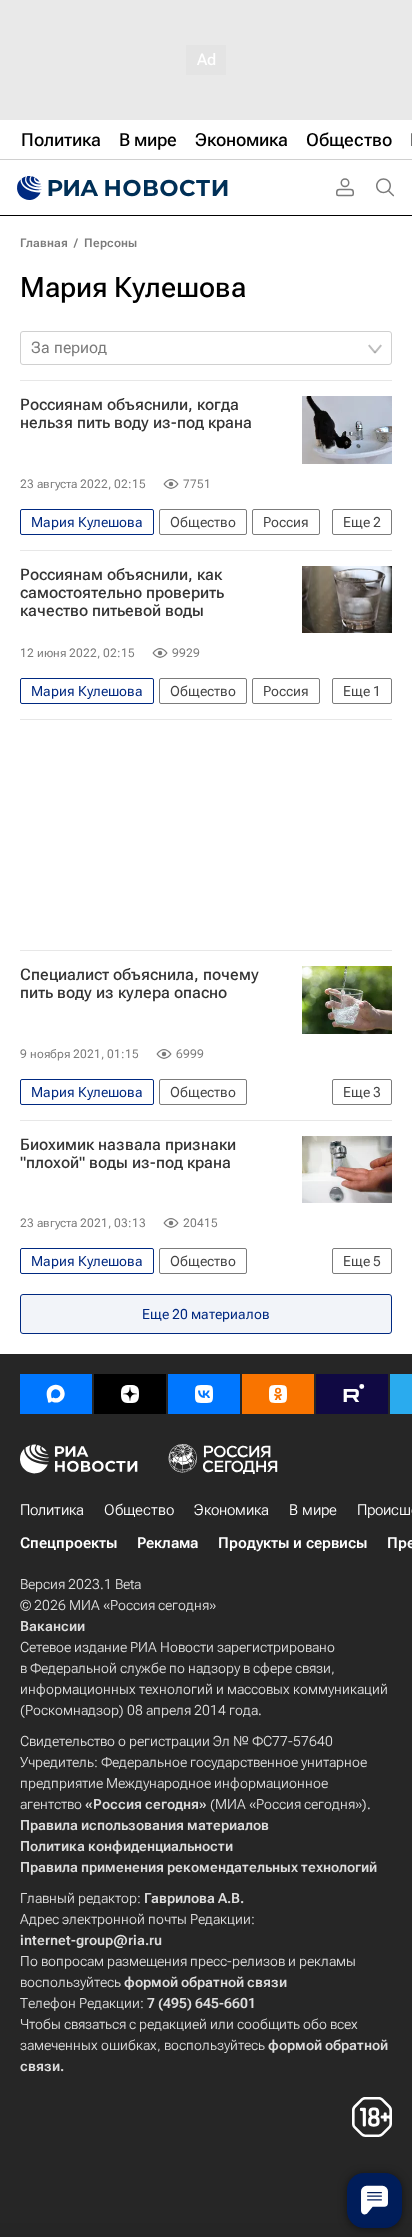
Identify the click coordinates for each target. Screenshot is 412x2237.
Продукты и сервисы (292, 1543)
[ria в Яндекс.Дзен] (130, 1394)
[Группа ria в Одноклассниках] (278, 1394)
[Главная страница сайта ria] (120, 188)
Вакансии (52, 1626)
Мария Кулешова (133, 287)
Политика (52, 1510)
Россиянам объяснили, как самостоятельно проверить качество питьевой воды (122, 593)
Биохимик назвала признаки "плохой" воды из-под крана (128, 1154)
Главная (44, 243)
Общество (139, 1510)
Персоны (110, 243)
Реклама (167, 1543)
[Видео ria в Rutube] (352, 1394)
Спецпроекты (68, 1543)
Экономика (231, 1510)
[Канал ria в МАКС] (56, 1394)
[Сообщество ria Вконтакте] (204, 1394)
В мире (313, 1510)
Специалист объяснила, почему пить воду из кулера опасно (139, 984)
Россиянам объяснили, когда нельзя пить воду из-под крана (136, 414)
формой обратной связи (205, 1982)
